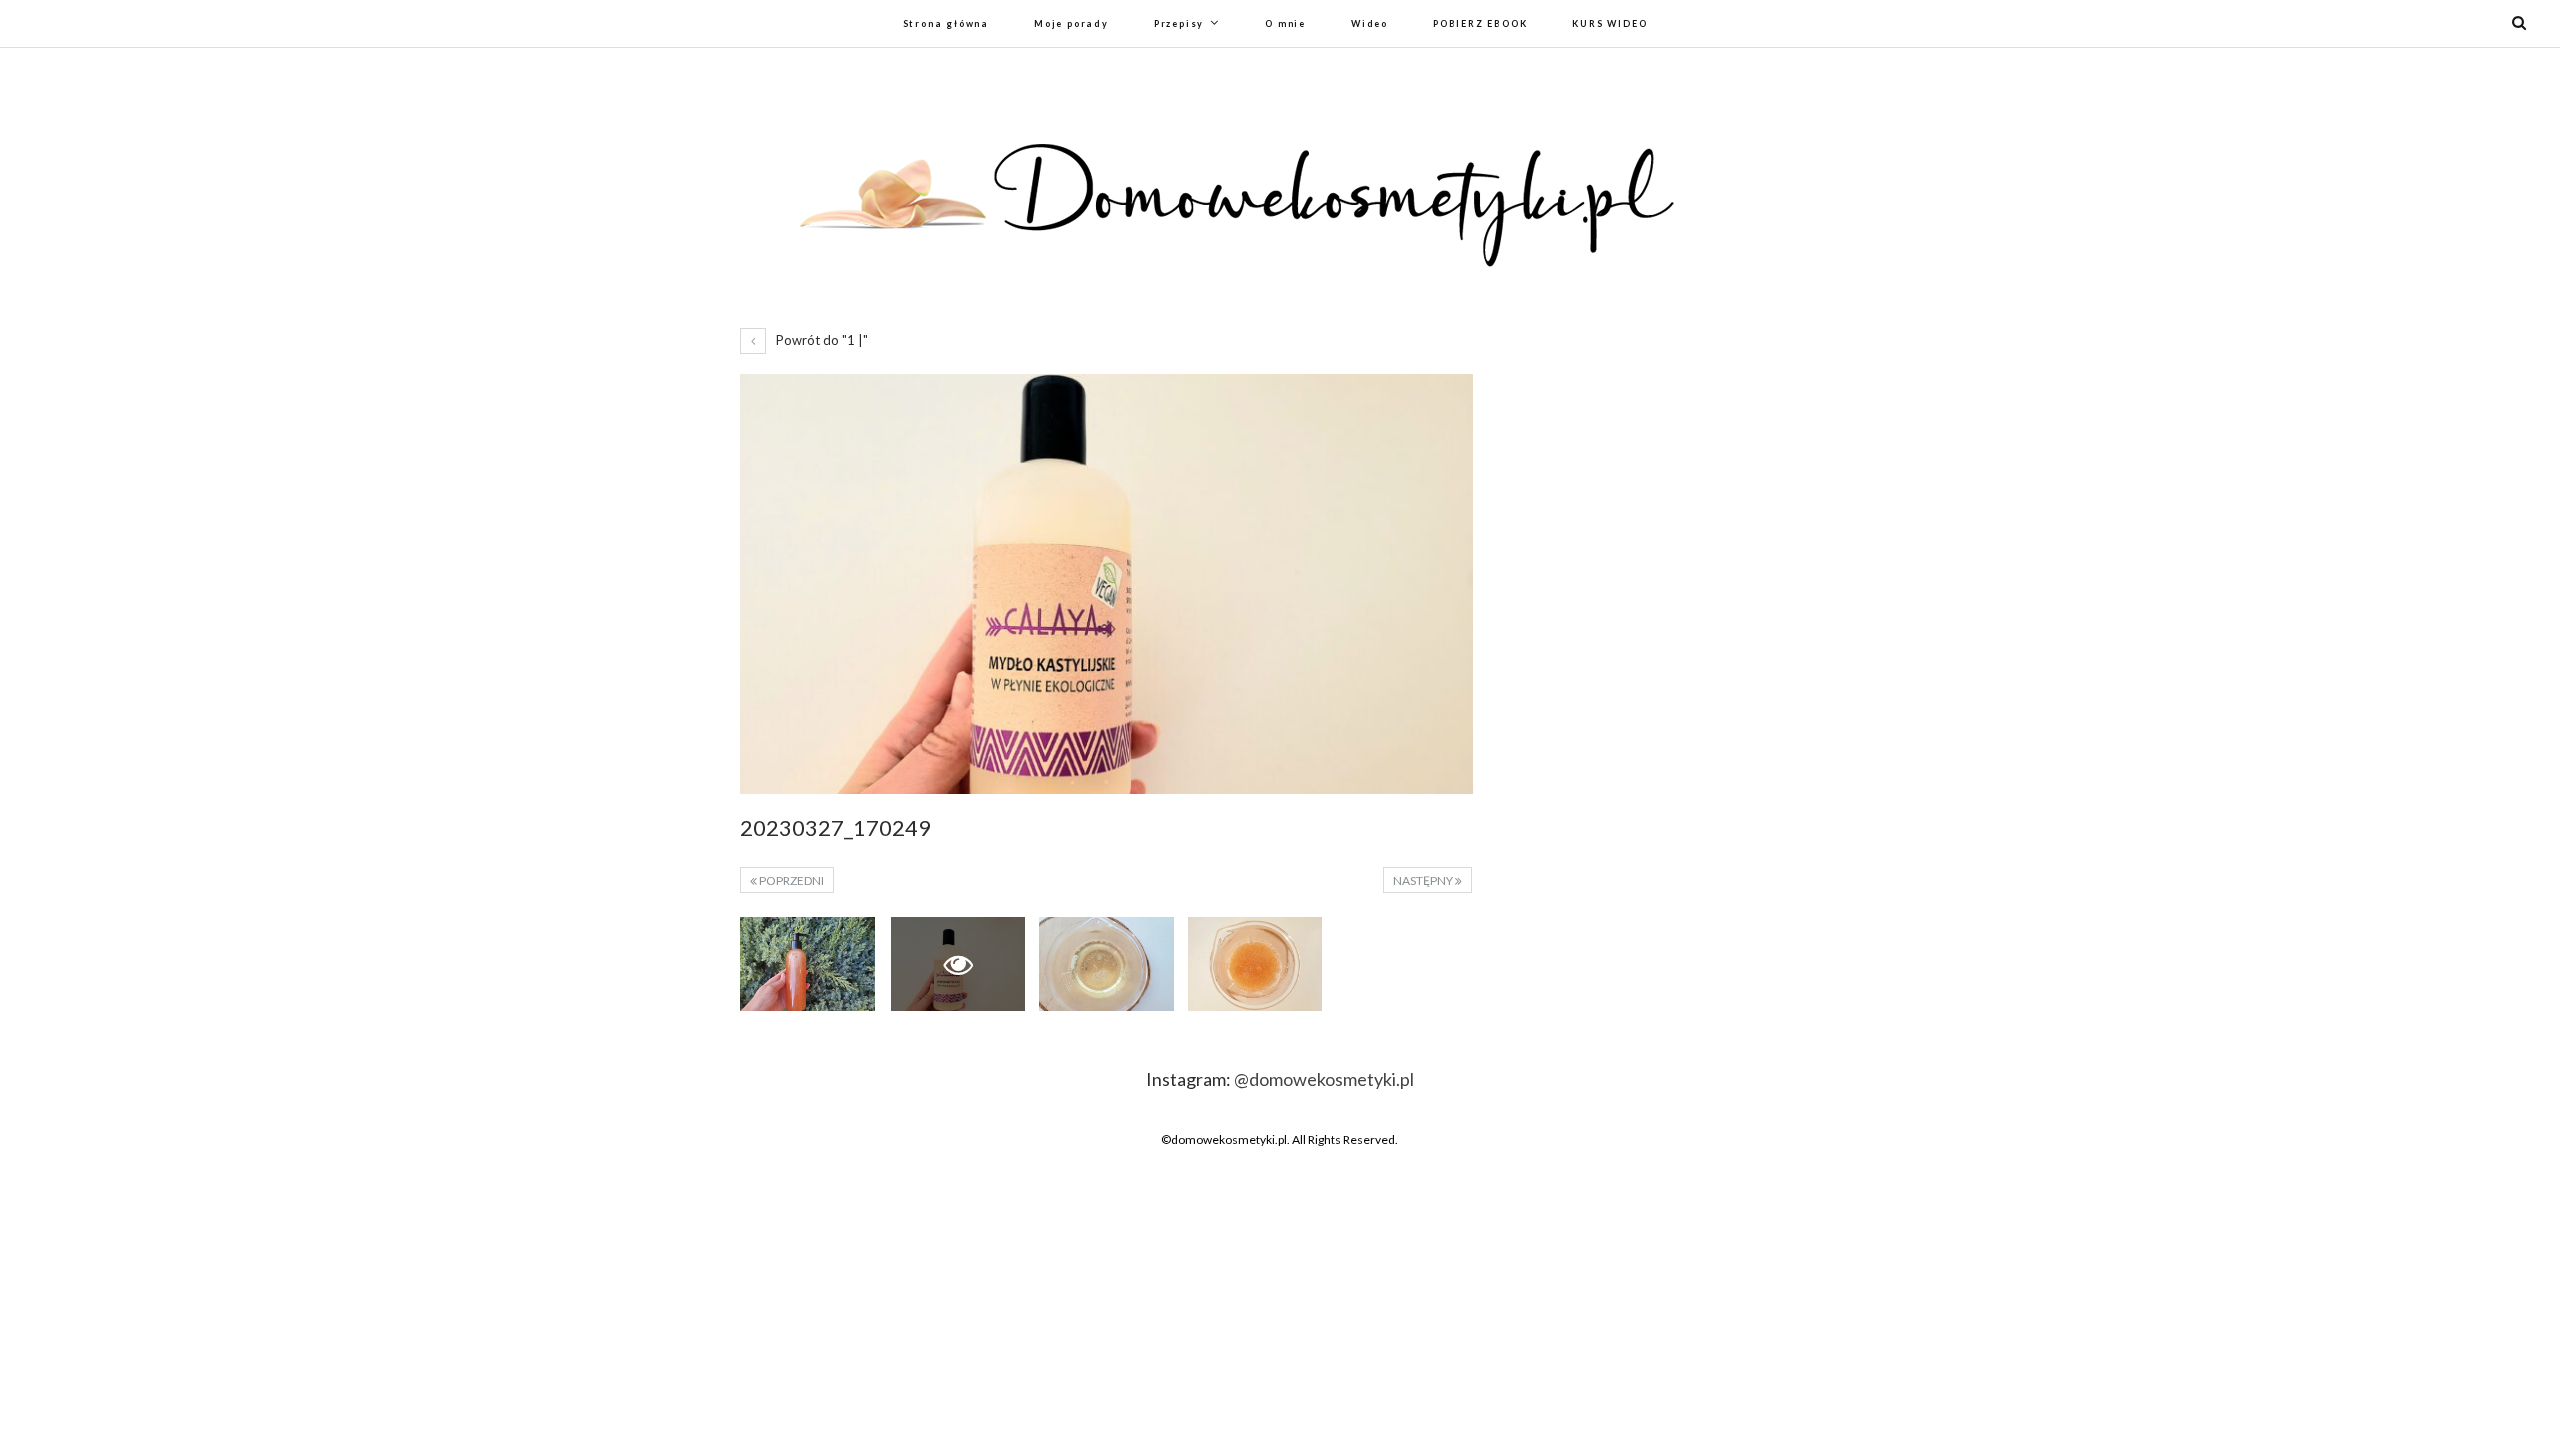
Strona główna (946, 23)
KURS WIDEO (1609, 23)
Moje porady (1071, 23)
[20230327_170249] (807, 964)
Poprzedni (790, 880)
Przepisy (1179, 23)
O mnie (1285, 23)
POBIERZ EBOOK (1480, 23)
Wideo (1369, 23)
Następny (1424, 880)
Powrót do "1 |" (820, 340)
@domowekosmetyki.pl (1324, 1079)
